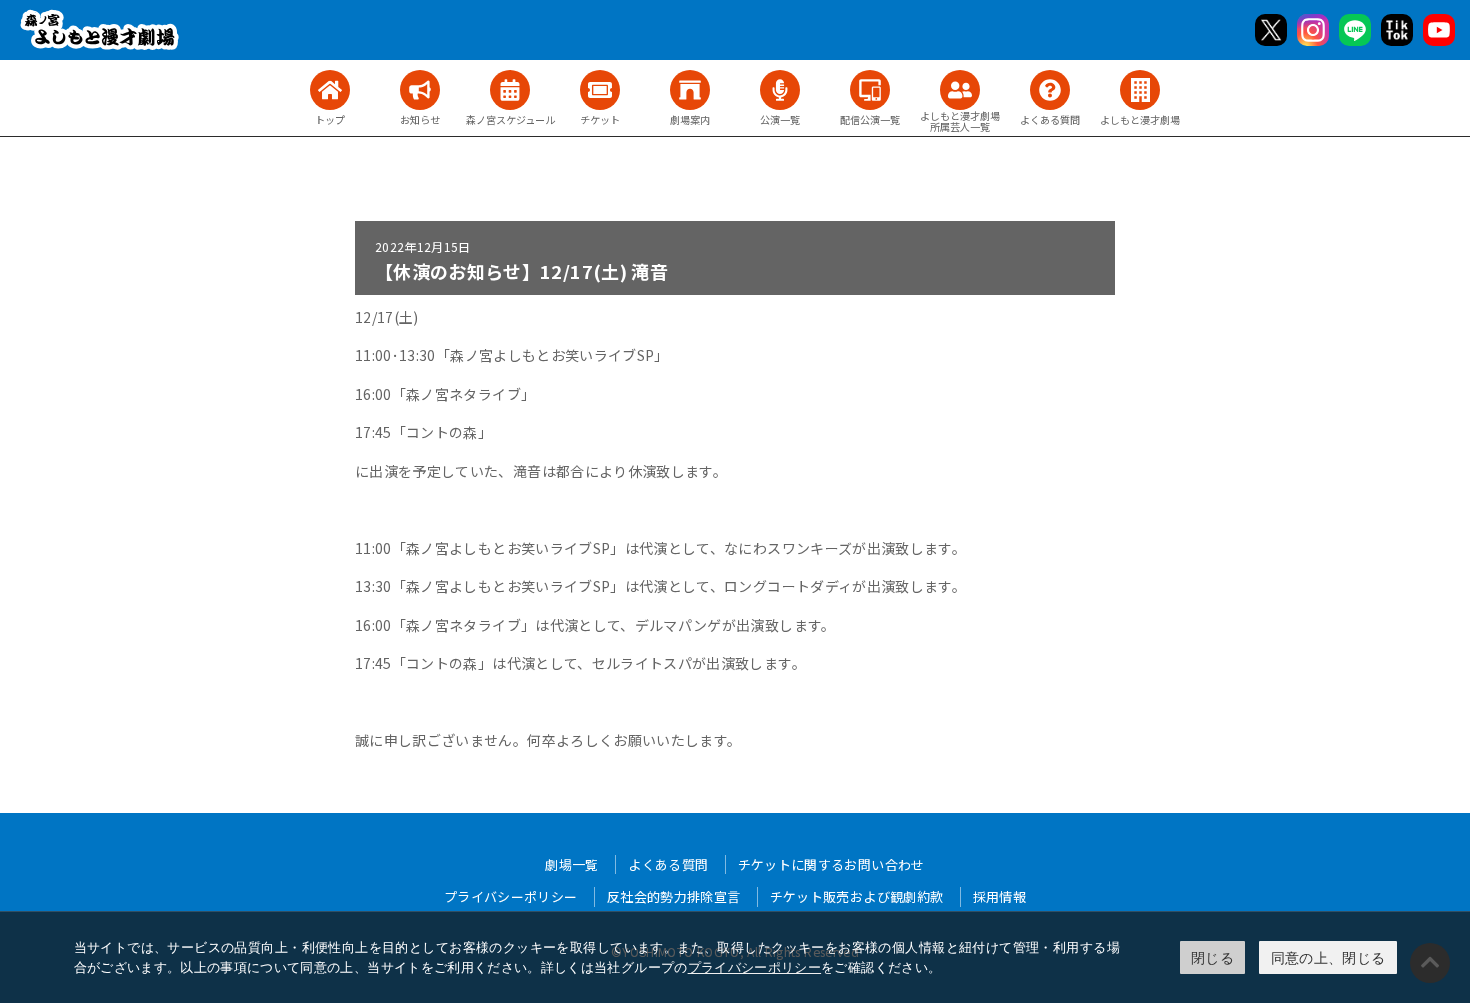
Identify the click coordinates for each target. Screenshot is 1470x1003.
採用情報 (999, 896)
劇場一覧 (571, 864)
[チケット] (600, 90)
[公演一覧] (780, 90)
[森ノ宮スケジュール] (510, 90)
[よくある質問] (1050, 90)
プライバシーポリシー (755, 967)
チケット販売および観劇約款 (857, 896)
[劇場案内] (690, 90)
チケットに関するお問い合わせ (831, 864)
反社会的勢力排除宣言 (674, 896)
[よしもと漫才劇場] (1140, 90)
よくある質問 (668, 864)
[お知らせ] (420, 90)
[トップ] (330, 90)
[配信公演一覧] (870, 90)
